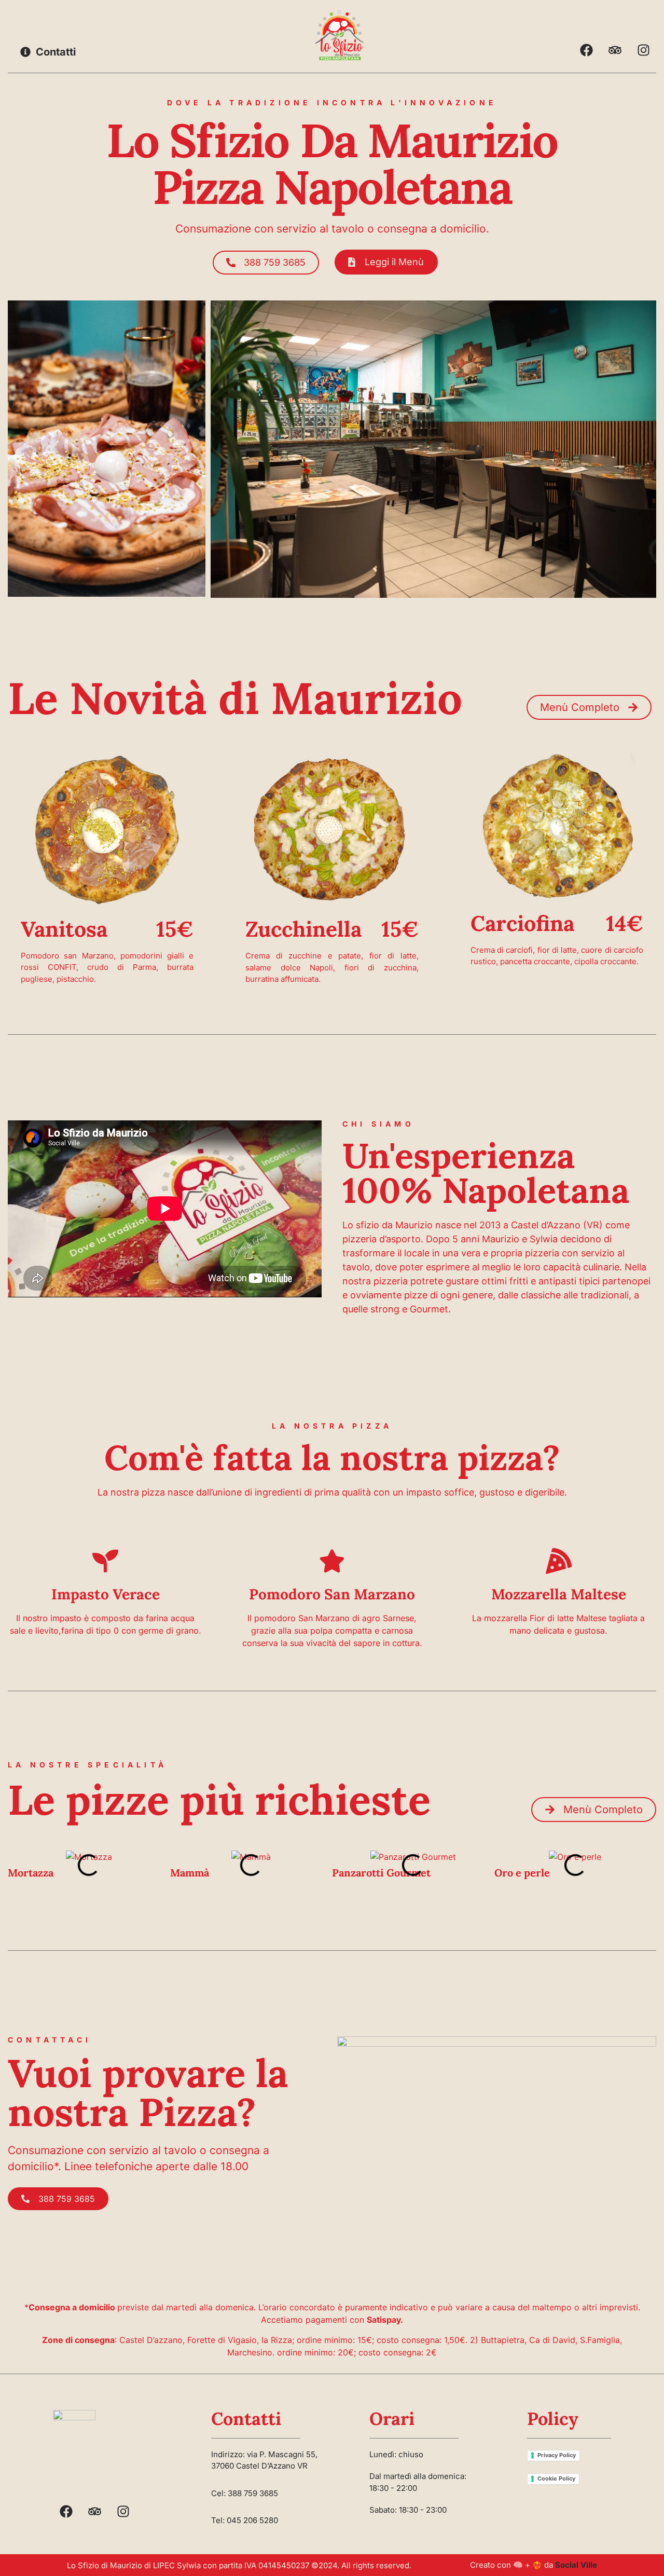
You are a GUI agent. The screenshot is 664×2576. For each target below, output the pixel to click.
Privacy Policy (557, 2455)
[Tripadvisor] (615, 50)
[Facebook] (586, 50)
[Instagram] (643, 50)
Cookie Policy (556, 2478)
